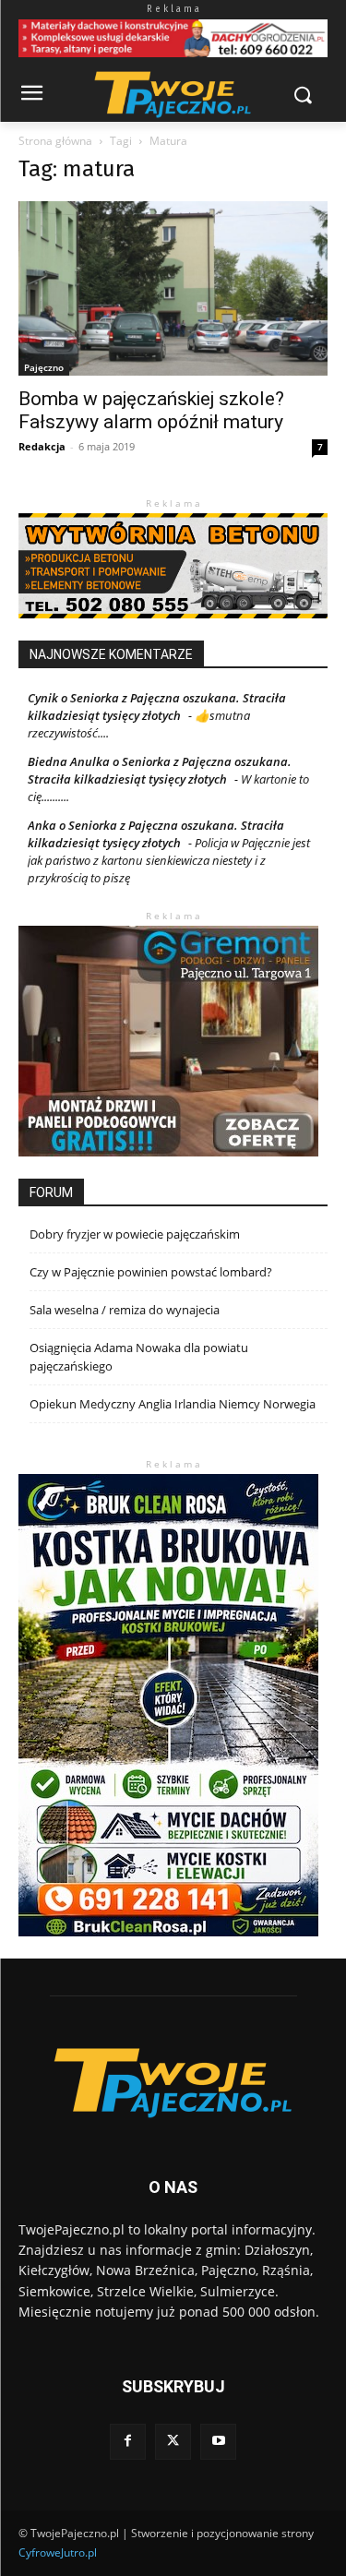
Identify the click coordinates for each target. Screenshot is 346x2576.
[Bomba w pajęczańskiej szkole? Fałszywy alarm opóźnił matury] (173, 288)
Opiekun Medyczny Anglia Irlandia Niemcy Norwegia (173, 1404)
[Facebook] (128, 2442)
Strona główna (55, 141)
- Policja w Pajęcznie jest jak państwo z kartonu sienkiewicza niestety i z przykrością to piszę (169, 860)
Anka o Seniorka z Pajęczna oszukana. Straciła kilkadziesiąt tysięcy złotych (156, 834)
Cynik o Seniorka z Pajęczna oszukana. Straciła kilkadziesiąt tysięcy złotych (157, 707)
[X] (173, 2442)
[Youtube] (218, 2442)
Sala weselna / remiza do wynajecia (125, 1310)
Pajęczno (44, 367)
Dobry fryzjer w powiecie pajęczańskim (135, 1234)
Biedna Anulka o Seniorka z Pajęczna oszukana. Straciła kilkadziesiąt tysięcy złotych (160, 770)
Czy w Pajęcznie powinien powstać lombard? (151, 1272)
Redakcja (42, 446)
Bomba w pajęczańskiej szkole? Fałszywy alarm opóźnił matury (151, 410)
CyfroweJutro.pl (58, 2552)
